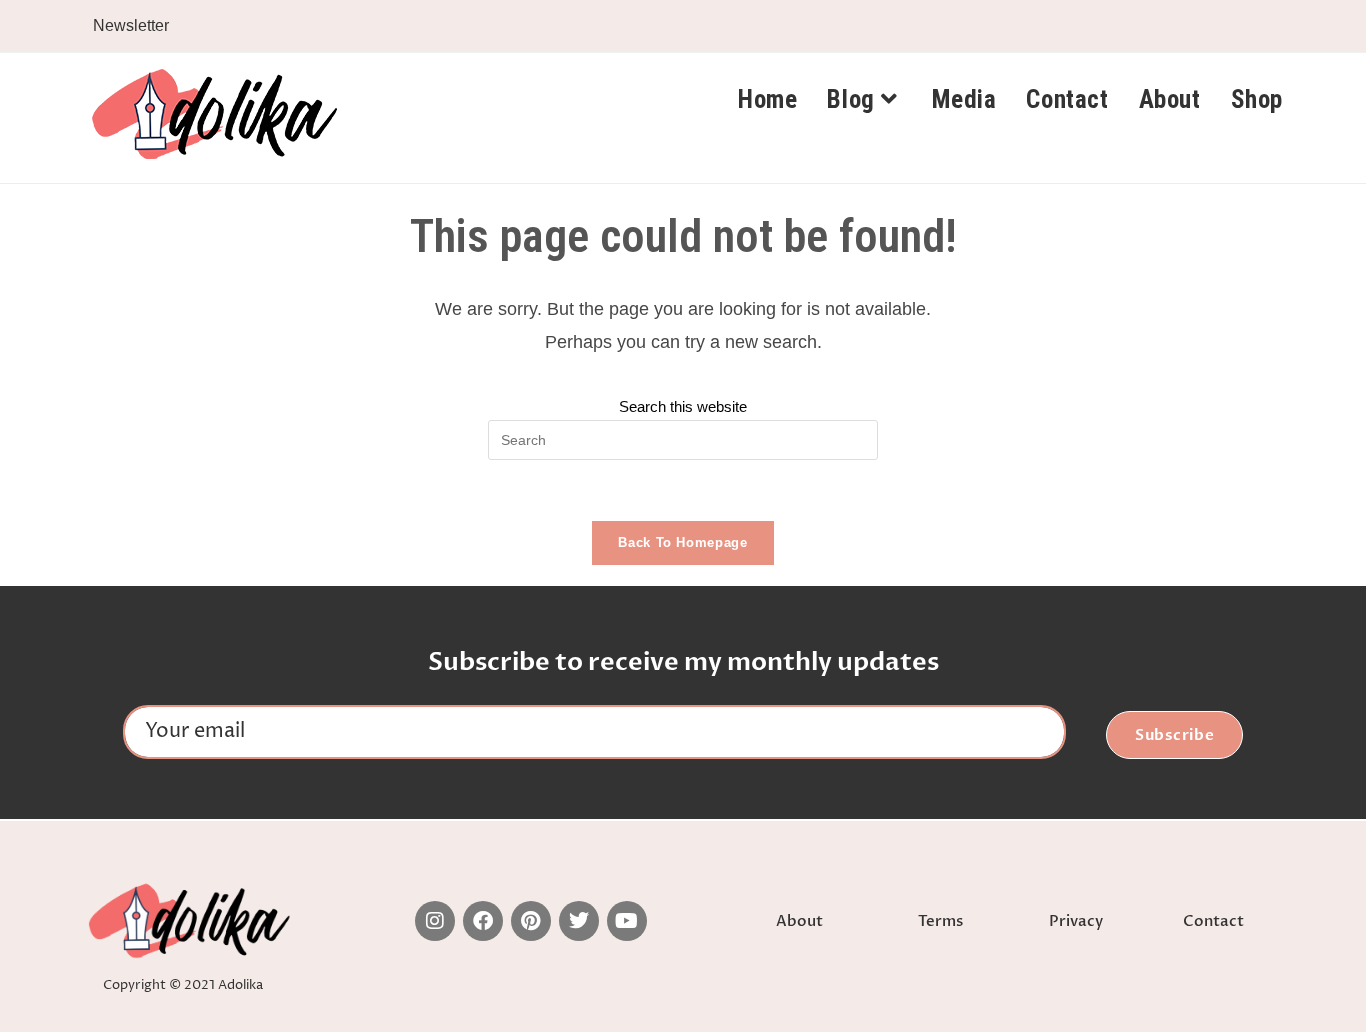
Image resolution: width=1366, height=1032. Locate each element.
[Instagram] (435, 921)
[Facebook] (483, 921)
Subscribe (1175, 735)
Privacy (1076, 921)
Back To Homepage (682, 542)
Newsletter (131, 25)
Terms (940, 921)
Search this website (683, 406)
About (799, 921)
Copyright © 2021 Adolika (183, 985)
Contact (1213, 921)
